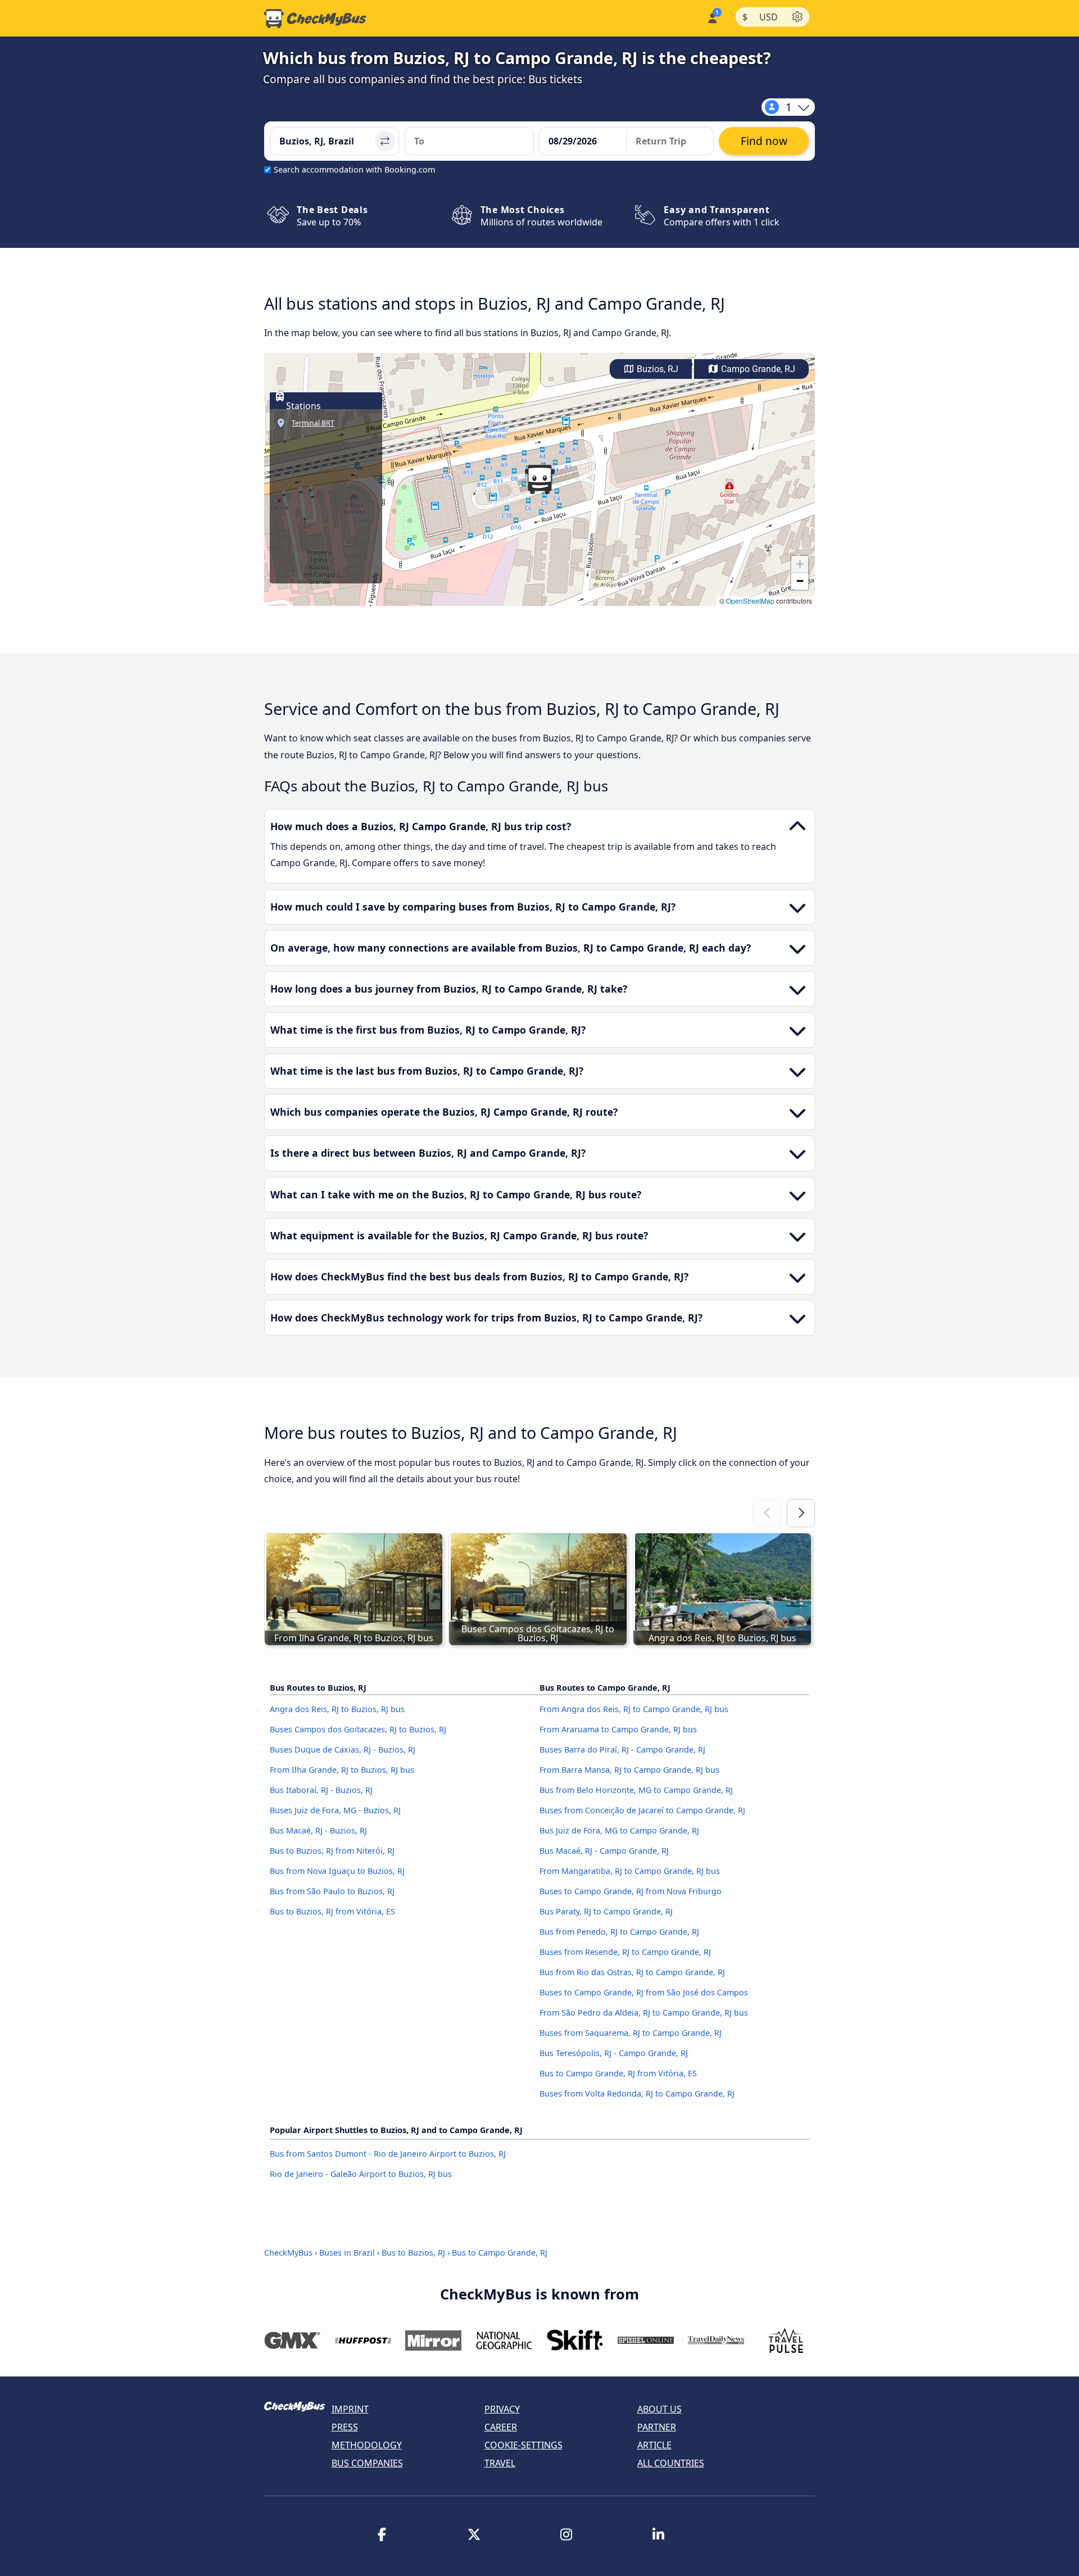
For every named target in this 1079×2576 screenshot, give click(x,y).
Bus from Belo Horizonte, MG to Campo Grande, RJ (636, 1790)
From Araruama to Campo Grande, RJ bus (618, 1729)
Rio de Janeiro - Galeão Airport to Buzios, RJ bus (361, 2174)
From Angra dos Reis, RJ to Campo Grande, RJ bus (634, 1709)
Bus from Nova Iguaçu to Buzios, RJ (337, 1871)
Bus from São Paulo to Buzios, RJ (332, 1891)
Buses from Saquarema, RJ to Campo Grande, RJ (631, 2033)
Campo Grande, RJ (757, 369)
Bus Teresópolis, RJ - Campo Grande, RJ (614, 2053)
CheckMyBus (288, 2253)
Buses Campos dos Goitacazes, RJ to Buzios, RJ (358, 1729)
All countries (671, 2463)
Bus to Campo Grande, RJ (500, 2253)
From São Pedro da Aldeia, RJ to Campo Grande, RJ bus (644, 2013)
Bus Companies (367, 2463)
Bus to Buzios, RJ (413, 2253)
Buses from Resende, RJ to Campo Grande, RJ (625, 1952)
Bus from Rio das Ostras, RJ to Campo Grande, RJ (632, 1972)
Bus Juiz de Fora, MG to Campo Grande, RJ (619, 1830)
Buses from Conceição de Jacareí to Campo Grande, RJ (642, 1810)
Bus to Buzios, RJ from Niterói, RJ (332, 1851)
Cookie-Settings (523, 2445)
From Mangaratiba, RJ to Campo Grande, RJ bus (630, 1871)
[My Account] (712, 17)
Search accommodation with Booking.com (354, 169)
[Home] (315, 19)
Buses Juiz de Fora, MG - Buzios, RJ (335, 1810)
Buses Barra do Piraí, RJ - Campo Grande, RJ (622, 1749)
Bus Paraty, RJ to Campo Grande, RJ (606, 1911)
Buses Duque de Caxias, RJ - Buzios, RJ (343, 1749)
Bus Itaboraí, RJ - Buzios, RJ (321, 1790)
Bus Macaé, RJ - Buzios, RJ (318, 1830)
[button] (539, 479)
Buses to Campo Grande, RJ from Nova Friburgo (631, 1891)
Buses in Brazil (347, 2253)
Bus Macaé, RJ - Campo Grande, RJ (604, 1851)
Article (654, 2445)
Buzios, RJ (656, 369)
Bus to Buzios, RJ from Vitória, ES (332, 1911)
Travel (500, 2463)
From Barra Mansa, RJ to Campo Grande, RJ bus (629, 1770)
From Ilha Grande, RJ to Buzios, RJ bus (342, 1770)
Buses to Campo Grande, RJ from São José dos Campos (644, 1992)
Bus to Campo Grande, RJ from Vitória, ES (618, 2073)
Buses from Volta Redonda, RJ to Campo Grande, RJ (637, 2093)
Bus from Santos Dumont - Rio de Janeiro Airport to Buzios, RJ (388, 2154)
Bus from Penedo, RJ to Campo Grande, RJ (619, 1932)
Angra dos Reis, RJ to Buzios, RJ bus (337, 1709)
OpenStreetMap (750, 601)
